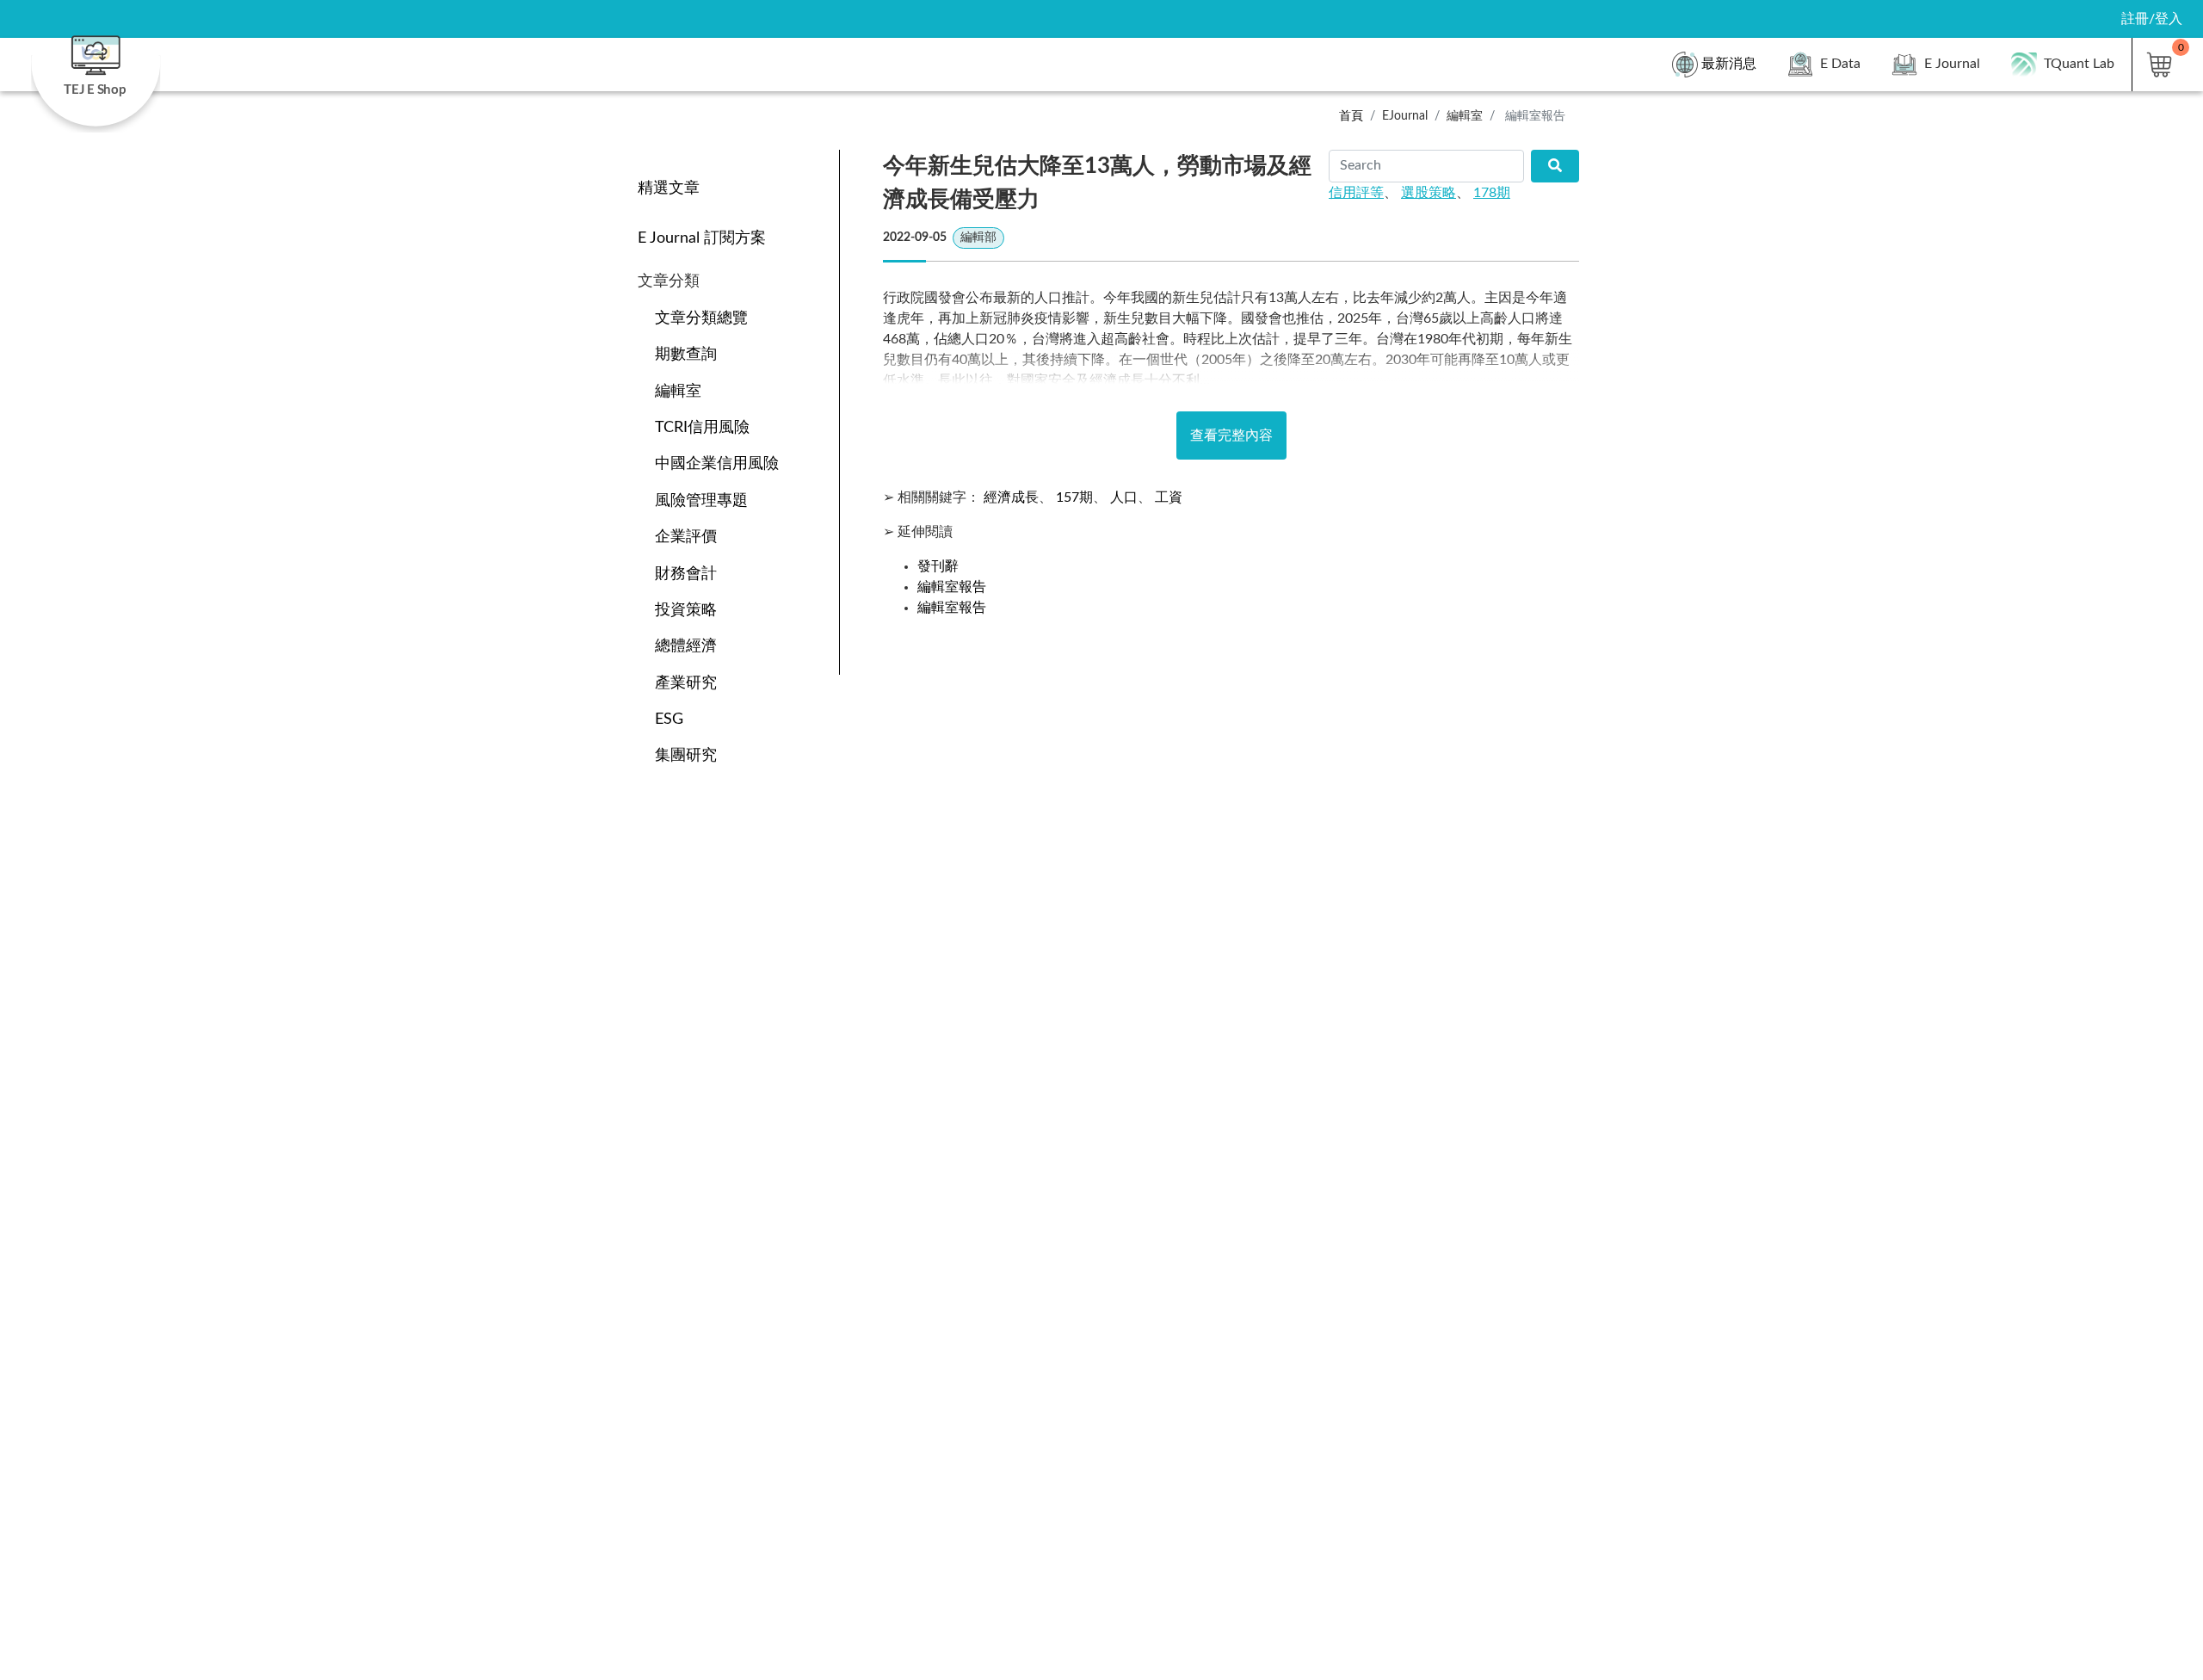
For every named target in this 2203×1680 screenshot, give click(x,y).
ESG (669, 719)
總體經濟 (686, 646)
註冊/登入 (2152, 19)
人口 (1124, 497)
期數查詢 (686, 354)
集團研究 (686, 755)
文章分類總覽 (701, 318)
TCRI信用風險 (702, 427)
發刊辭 (938, 566)
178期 (1492, 193)
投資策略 (686, 610)
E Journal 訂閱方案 (702, 238)
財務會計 (686, 574)
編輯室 (678, 391)
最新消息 (1729, 64)
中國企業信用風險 (717, 463)
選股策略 (1429, 193)
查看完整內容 (1231, 435)
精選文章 (669, 188)
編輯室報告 (952, 587)
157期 (1074, 497)
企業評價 (686, 537)
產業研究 (686, 683)
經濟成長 (1011, 497)
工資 (1169, 497)
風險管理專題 (701, 500)
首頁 (1351, 116)
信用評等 (1356, 193)
